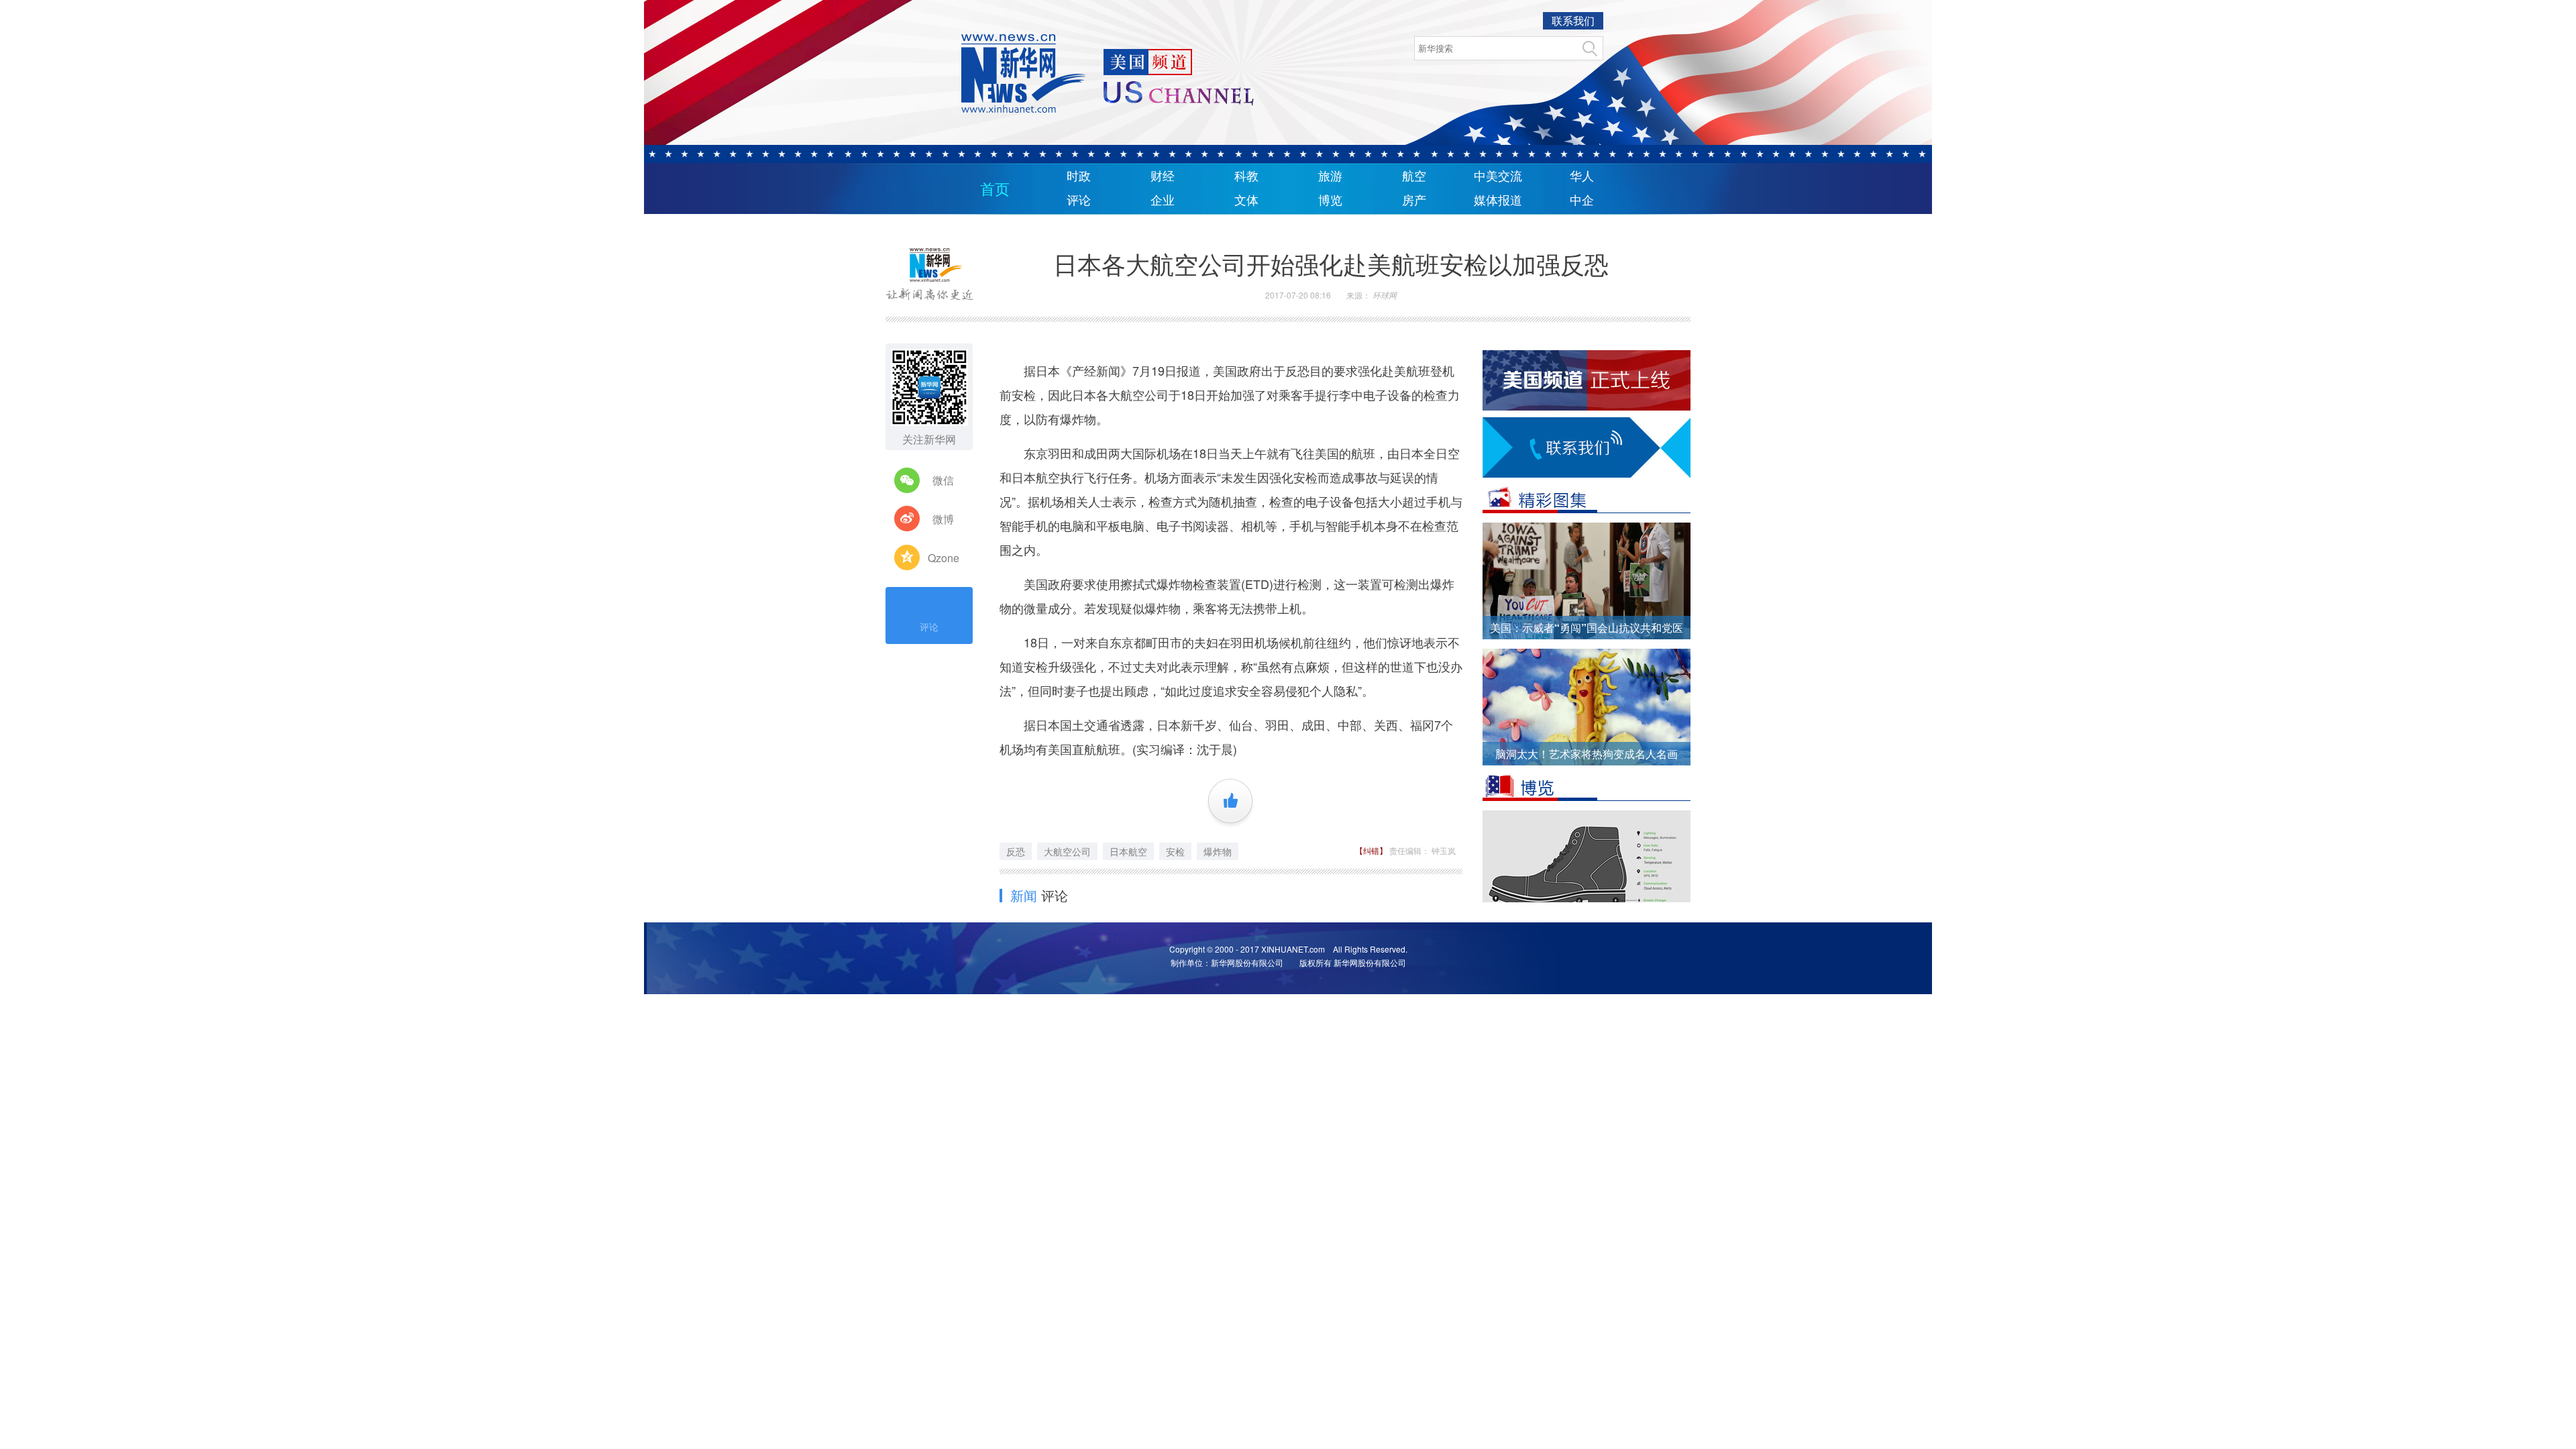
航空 (1414, 176)
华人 (1582, 176)
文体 (1246, 201)
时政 (1079, 176)
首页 (995, 190)
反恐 (1016, 851)
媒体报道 (1498, 201)
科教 (1246, 176)
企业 (1163, 201)
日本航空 (1128, 851)
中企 (1582, 201)
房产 (1414, 201)
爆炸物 (1218, 851)
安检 (1175, 851)
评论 (1079, 201)
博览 (1330, 201)
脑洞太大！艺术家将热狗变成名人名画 (1587, 754)
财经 (1163, 176)
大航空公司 (1067, 851)
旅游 (1330, 176)
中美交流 (1498, 176)
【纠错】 (1372, 850)
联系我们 (1573, 20)
